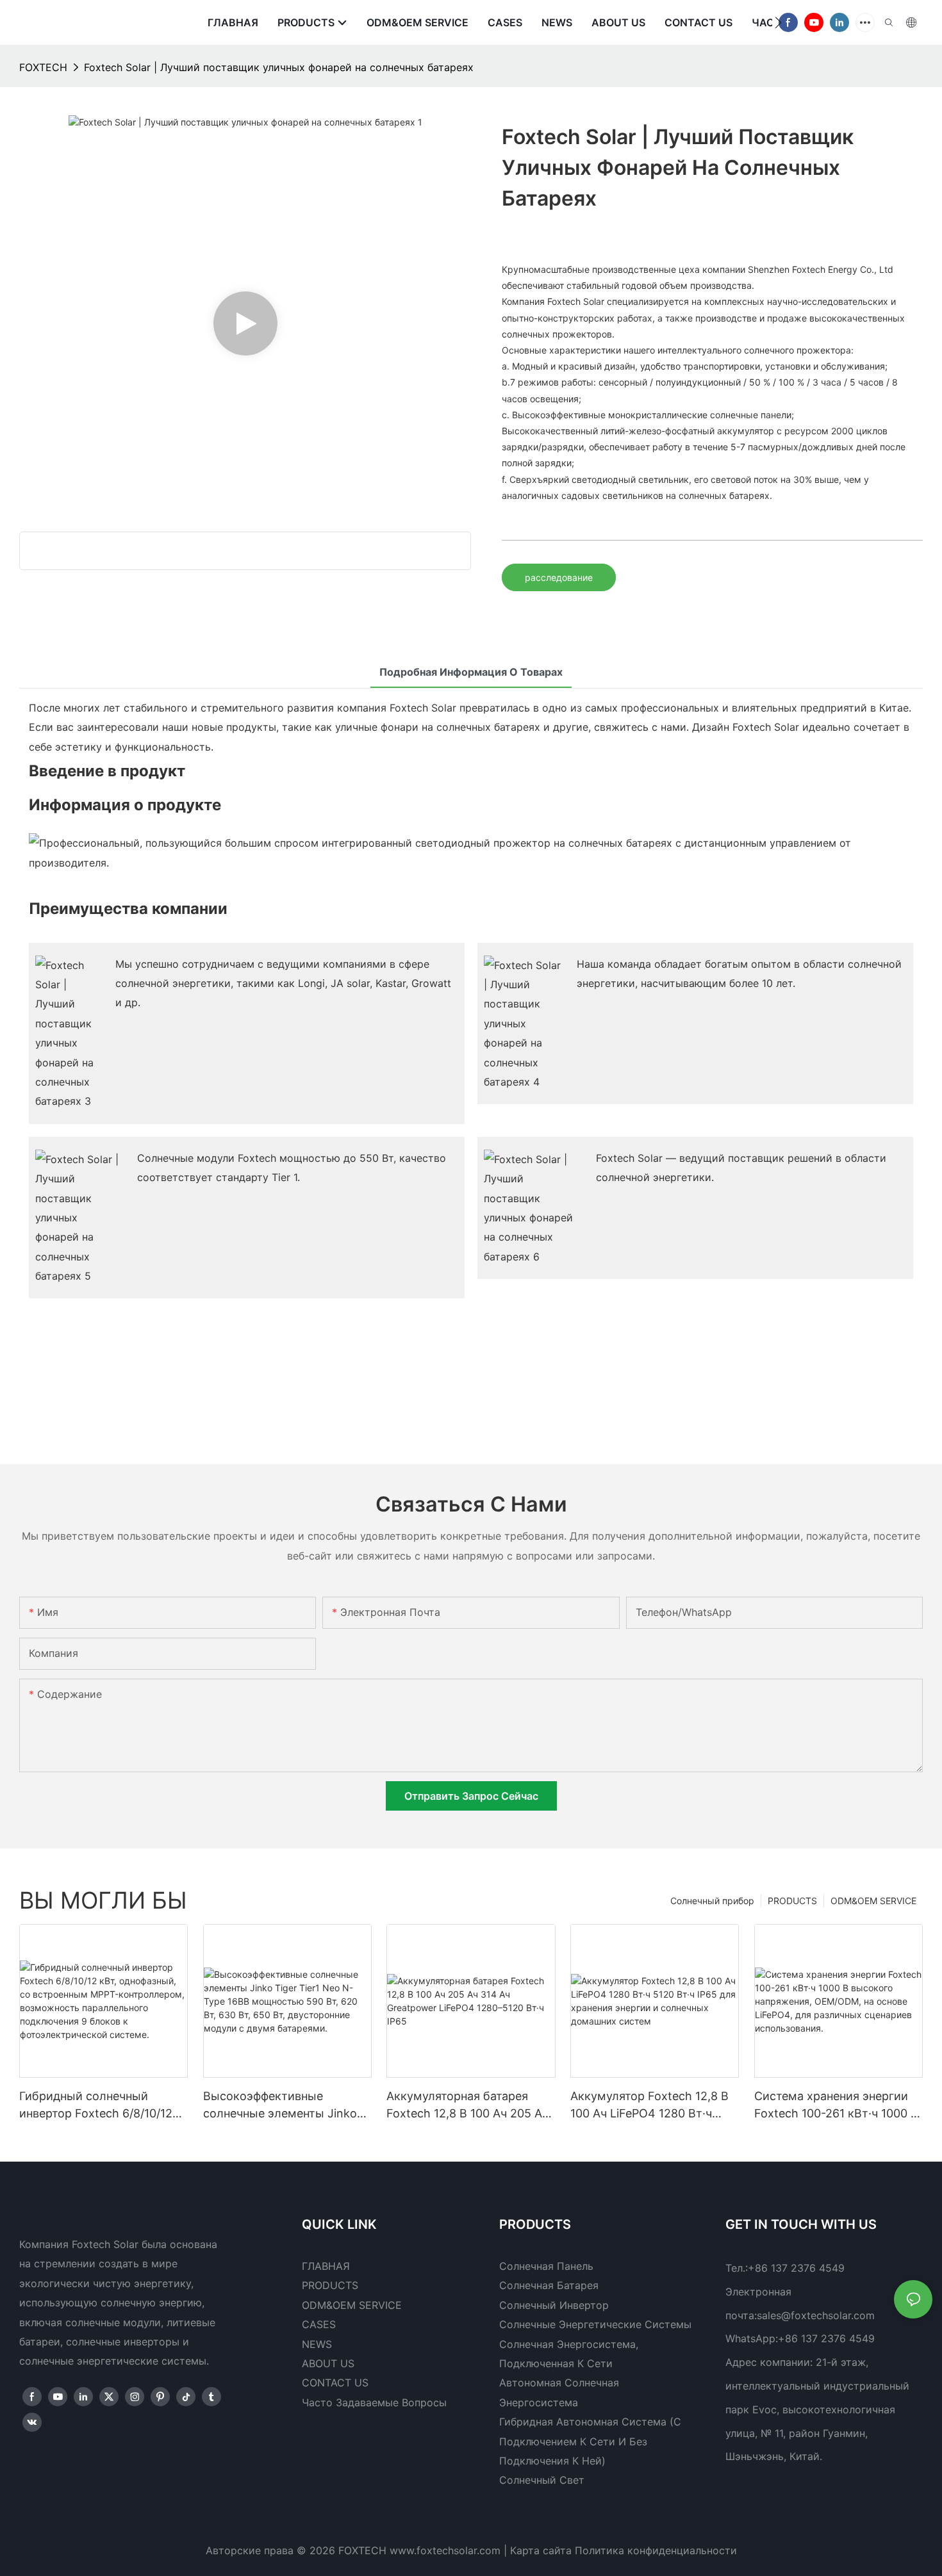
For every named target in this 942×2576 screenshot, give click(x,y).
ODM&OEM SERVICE (873, 1901)
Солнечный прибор (712, 1901)
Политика (599, 2550)
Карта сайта (541, 2550)
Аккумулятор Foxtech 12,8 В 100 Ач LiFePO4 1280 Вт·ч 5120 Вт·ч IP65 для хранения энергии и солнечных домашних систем (650, 2106)
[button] (778, 22)
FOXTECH (43, 67)
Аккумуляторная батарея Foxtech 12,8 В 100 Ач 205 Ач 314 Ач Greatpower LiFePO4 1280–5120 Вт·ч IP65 (467, 2106)
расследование (559, 577)
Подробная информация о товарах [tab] (471, 672)
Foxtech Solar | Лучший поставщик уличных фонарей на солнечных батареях (279, 67)
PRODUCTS (792, 1901)
